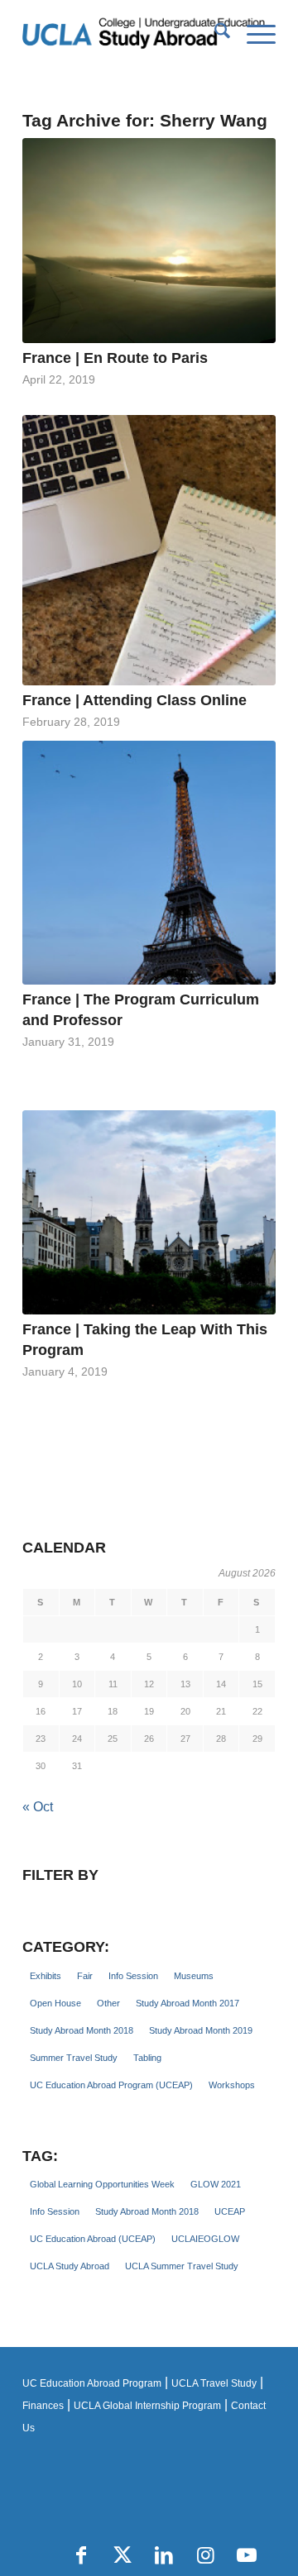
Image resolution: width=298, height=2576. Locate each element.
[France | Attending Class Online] (149, 550)
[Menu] (253, 34)
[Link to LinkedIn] (164, 2555)
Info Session (133, 1976)
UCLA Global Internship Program (147, 2406)
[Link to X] (123, 2555)
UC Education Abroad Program (92, 2383)
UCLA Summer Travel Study (182, 2266)
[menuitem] (214, 34)
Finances (43, 2406)
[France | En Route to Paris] (149, 241)
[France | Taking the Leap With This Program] (149, 1213)
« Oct (38, 1807)
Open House (55, 2003)
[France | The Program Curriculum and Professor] (149, 863)
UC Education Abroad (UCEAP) (93, 2239)
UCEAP (230, 2211)
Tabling (147, 2058)
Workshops (232, 2085)
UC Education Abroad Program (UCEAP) (111, 2085)
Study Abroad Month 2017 (187, 2003)
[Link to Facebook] (81, 2555)
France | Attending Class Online (135, 700)
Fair (85, 1976)
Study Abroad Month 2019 (201, 2030)
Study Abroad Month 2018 (82, 2030)
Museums (194, 1976)
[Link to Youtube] (247, 2555)
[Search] (214, 34)
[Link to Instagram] (205, 2555)
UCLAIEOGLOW (205, 2239)
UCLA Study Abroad (70, 2266)
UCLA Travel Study (214, 2383)
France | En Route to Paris (115, 358)
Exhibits (46, 1976)
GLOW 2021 (216, 2184)
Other (108, 2003)
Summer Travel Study (74, 2058)
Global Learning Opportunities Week (102, 2184)
